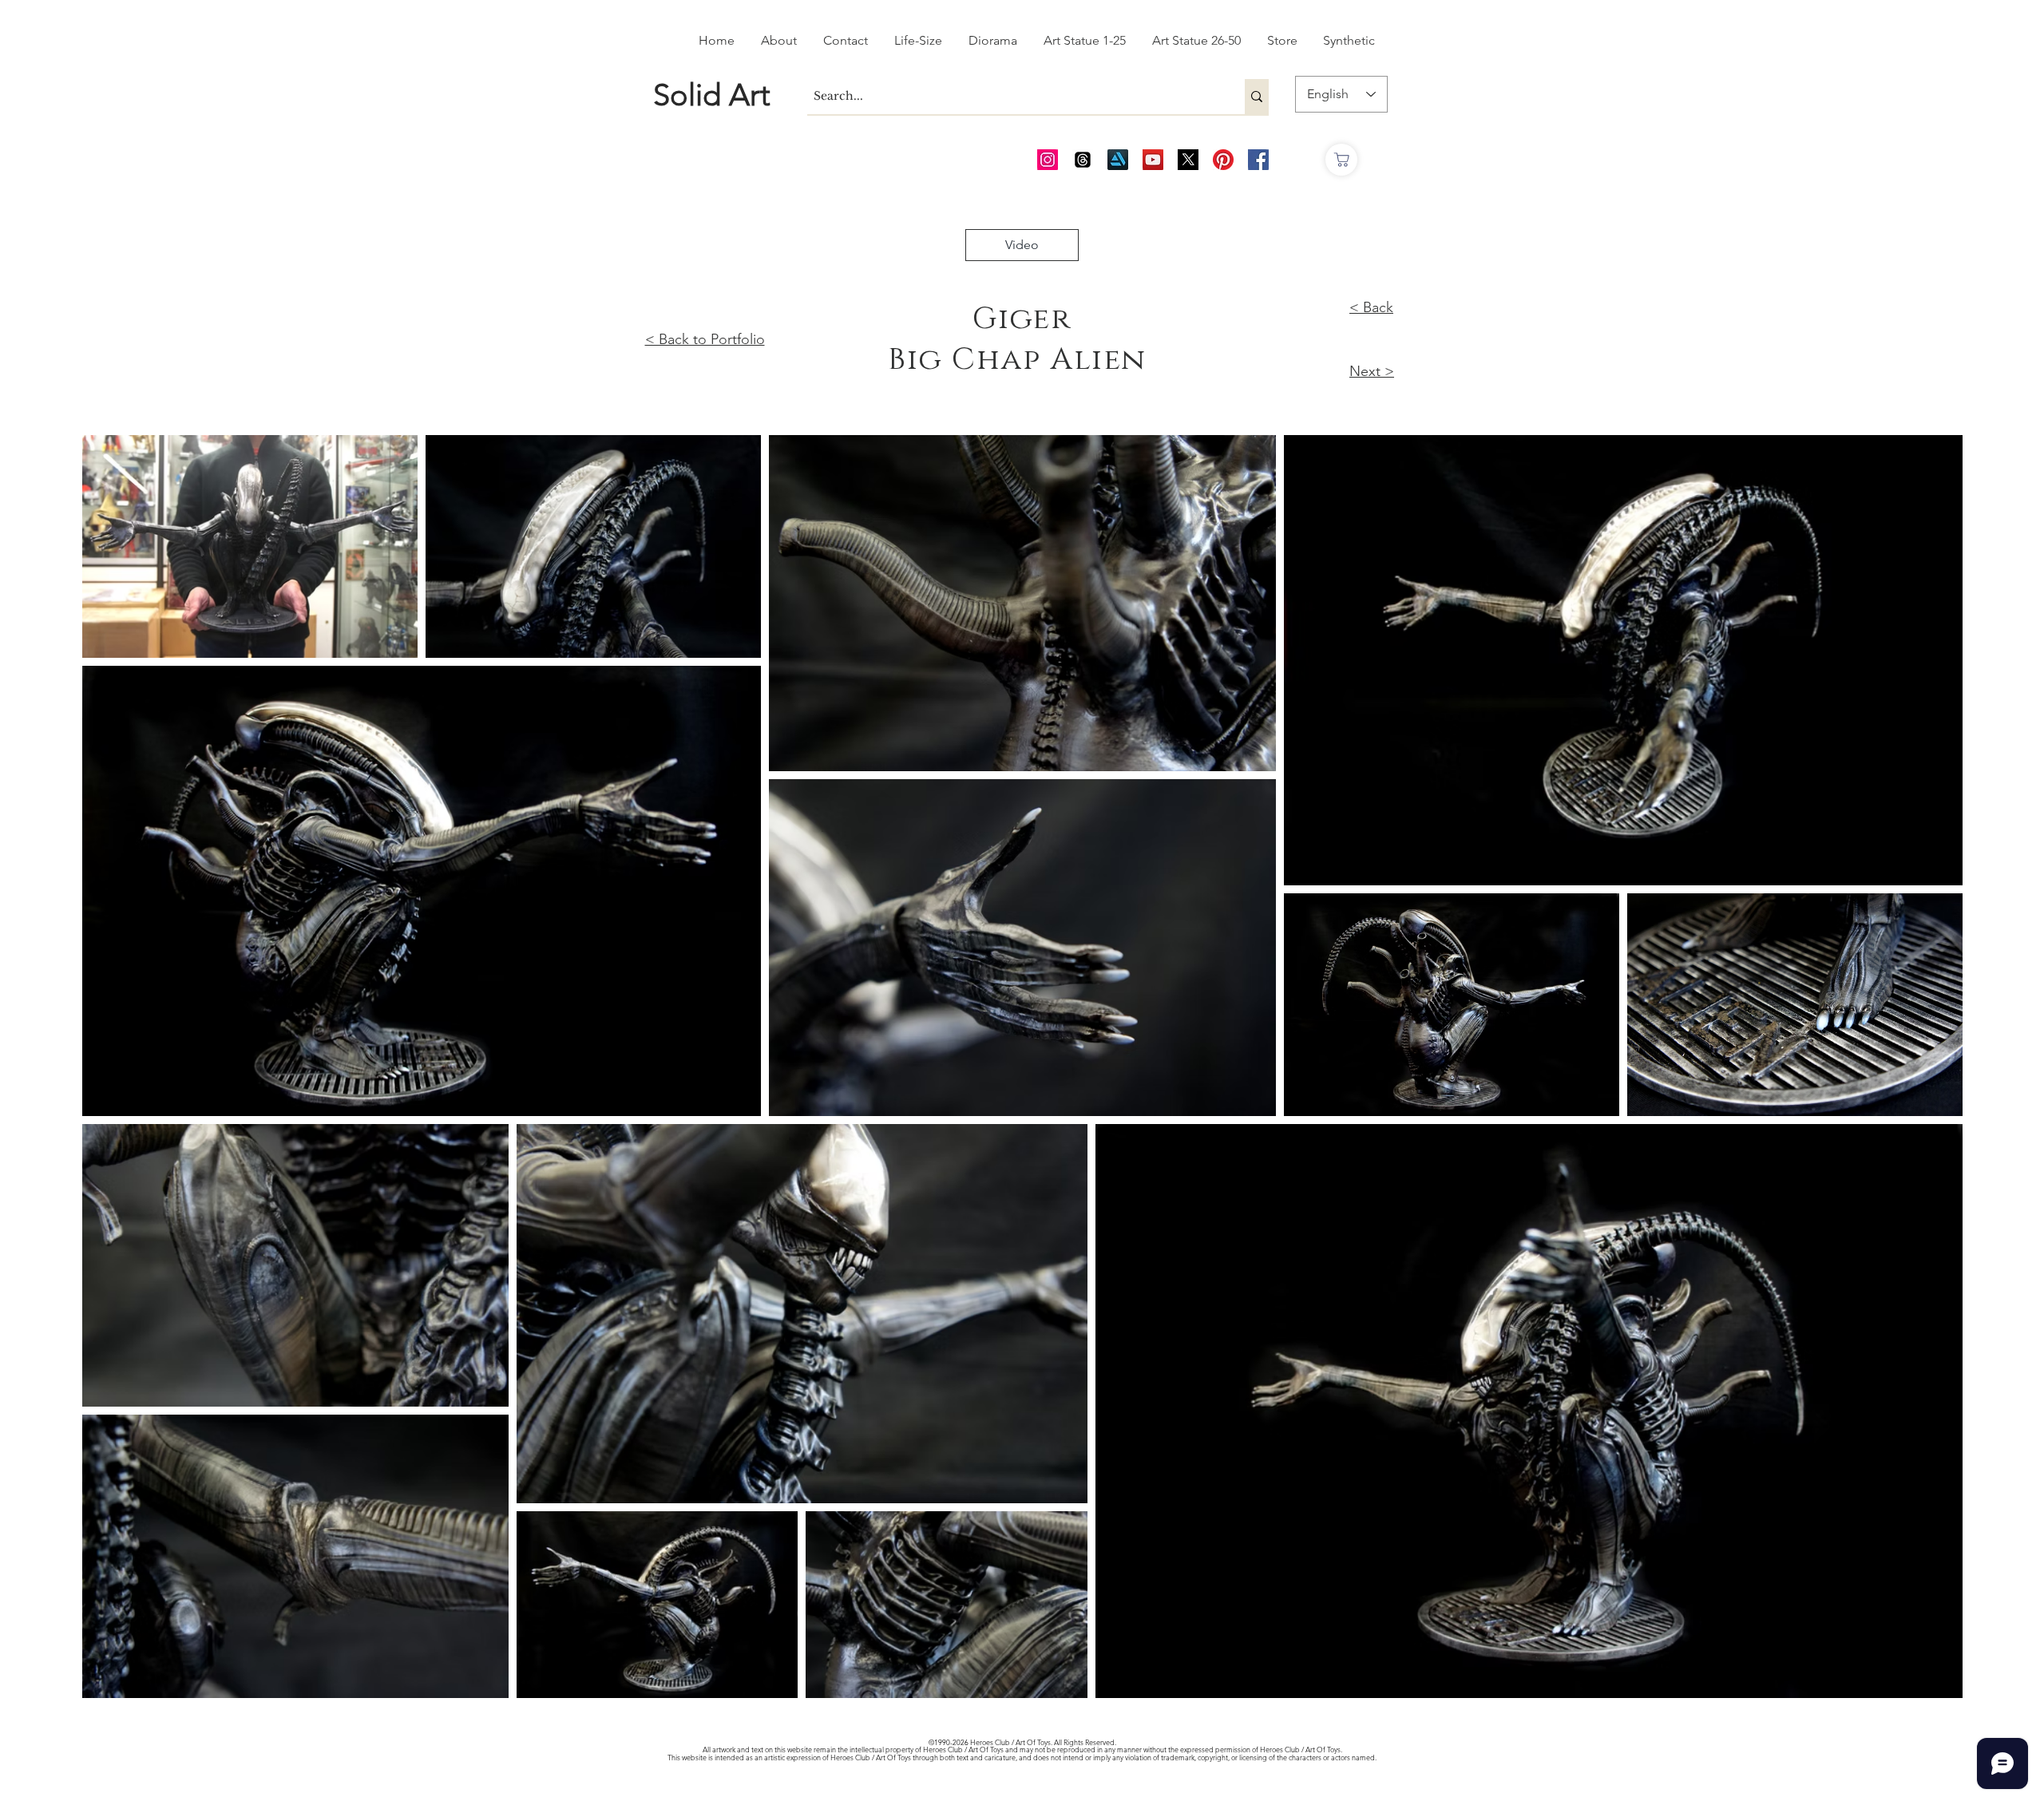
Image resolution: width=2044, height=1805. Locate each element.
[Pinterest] (1223, 160)
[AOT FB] (1258, 160)
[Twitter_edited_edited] (1188, 160)
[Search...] (1257, 97)
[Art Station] (1118, 160)
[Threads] (1083, 160)
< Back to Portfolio (705, 339)
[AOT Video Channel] (1153, 160)
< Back (1371, 307)
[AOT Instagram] (1048, 160)
